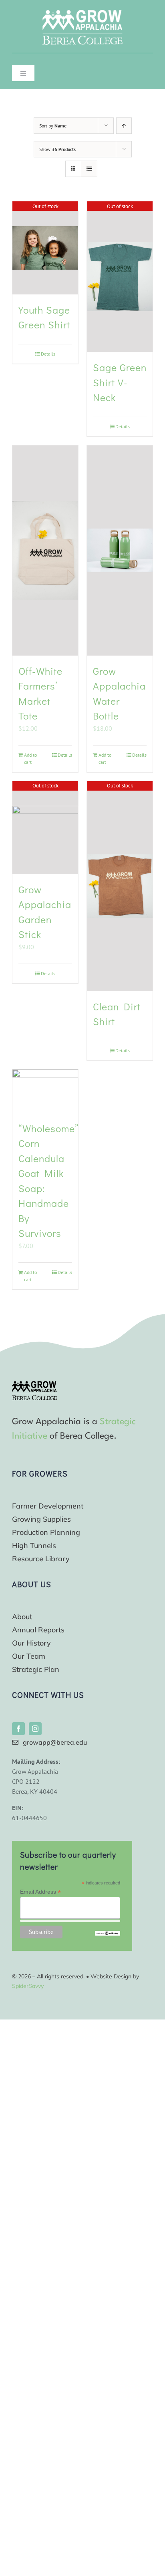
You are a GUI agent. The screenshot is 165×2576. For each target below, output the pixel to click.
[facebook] (18, 1729)
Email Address (40, 1892)
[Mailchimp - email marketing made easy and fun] (107, 1934)
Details (48, 354)
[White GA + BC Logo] (82, 13)
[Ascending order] (124, 126)
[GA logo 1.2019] (34, 1384)
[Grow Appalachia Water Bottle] (120, 551)
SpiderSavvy (28, 1986)
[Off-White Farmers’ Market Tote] (45, 551)
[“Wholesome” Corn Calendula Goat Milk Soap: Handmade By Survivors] (45, 1091)
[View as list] (89, 169)
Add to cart (30, 758)
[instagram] (35, 1729)
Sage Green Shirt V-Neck (120, 382)
